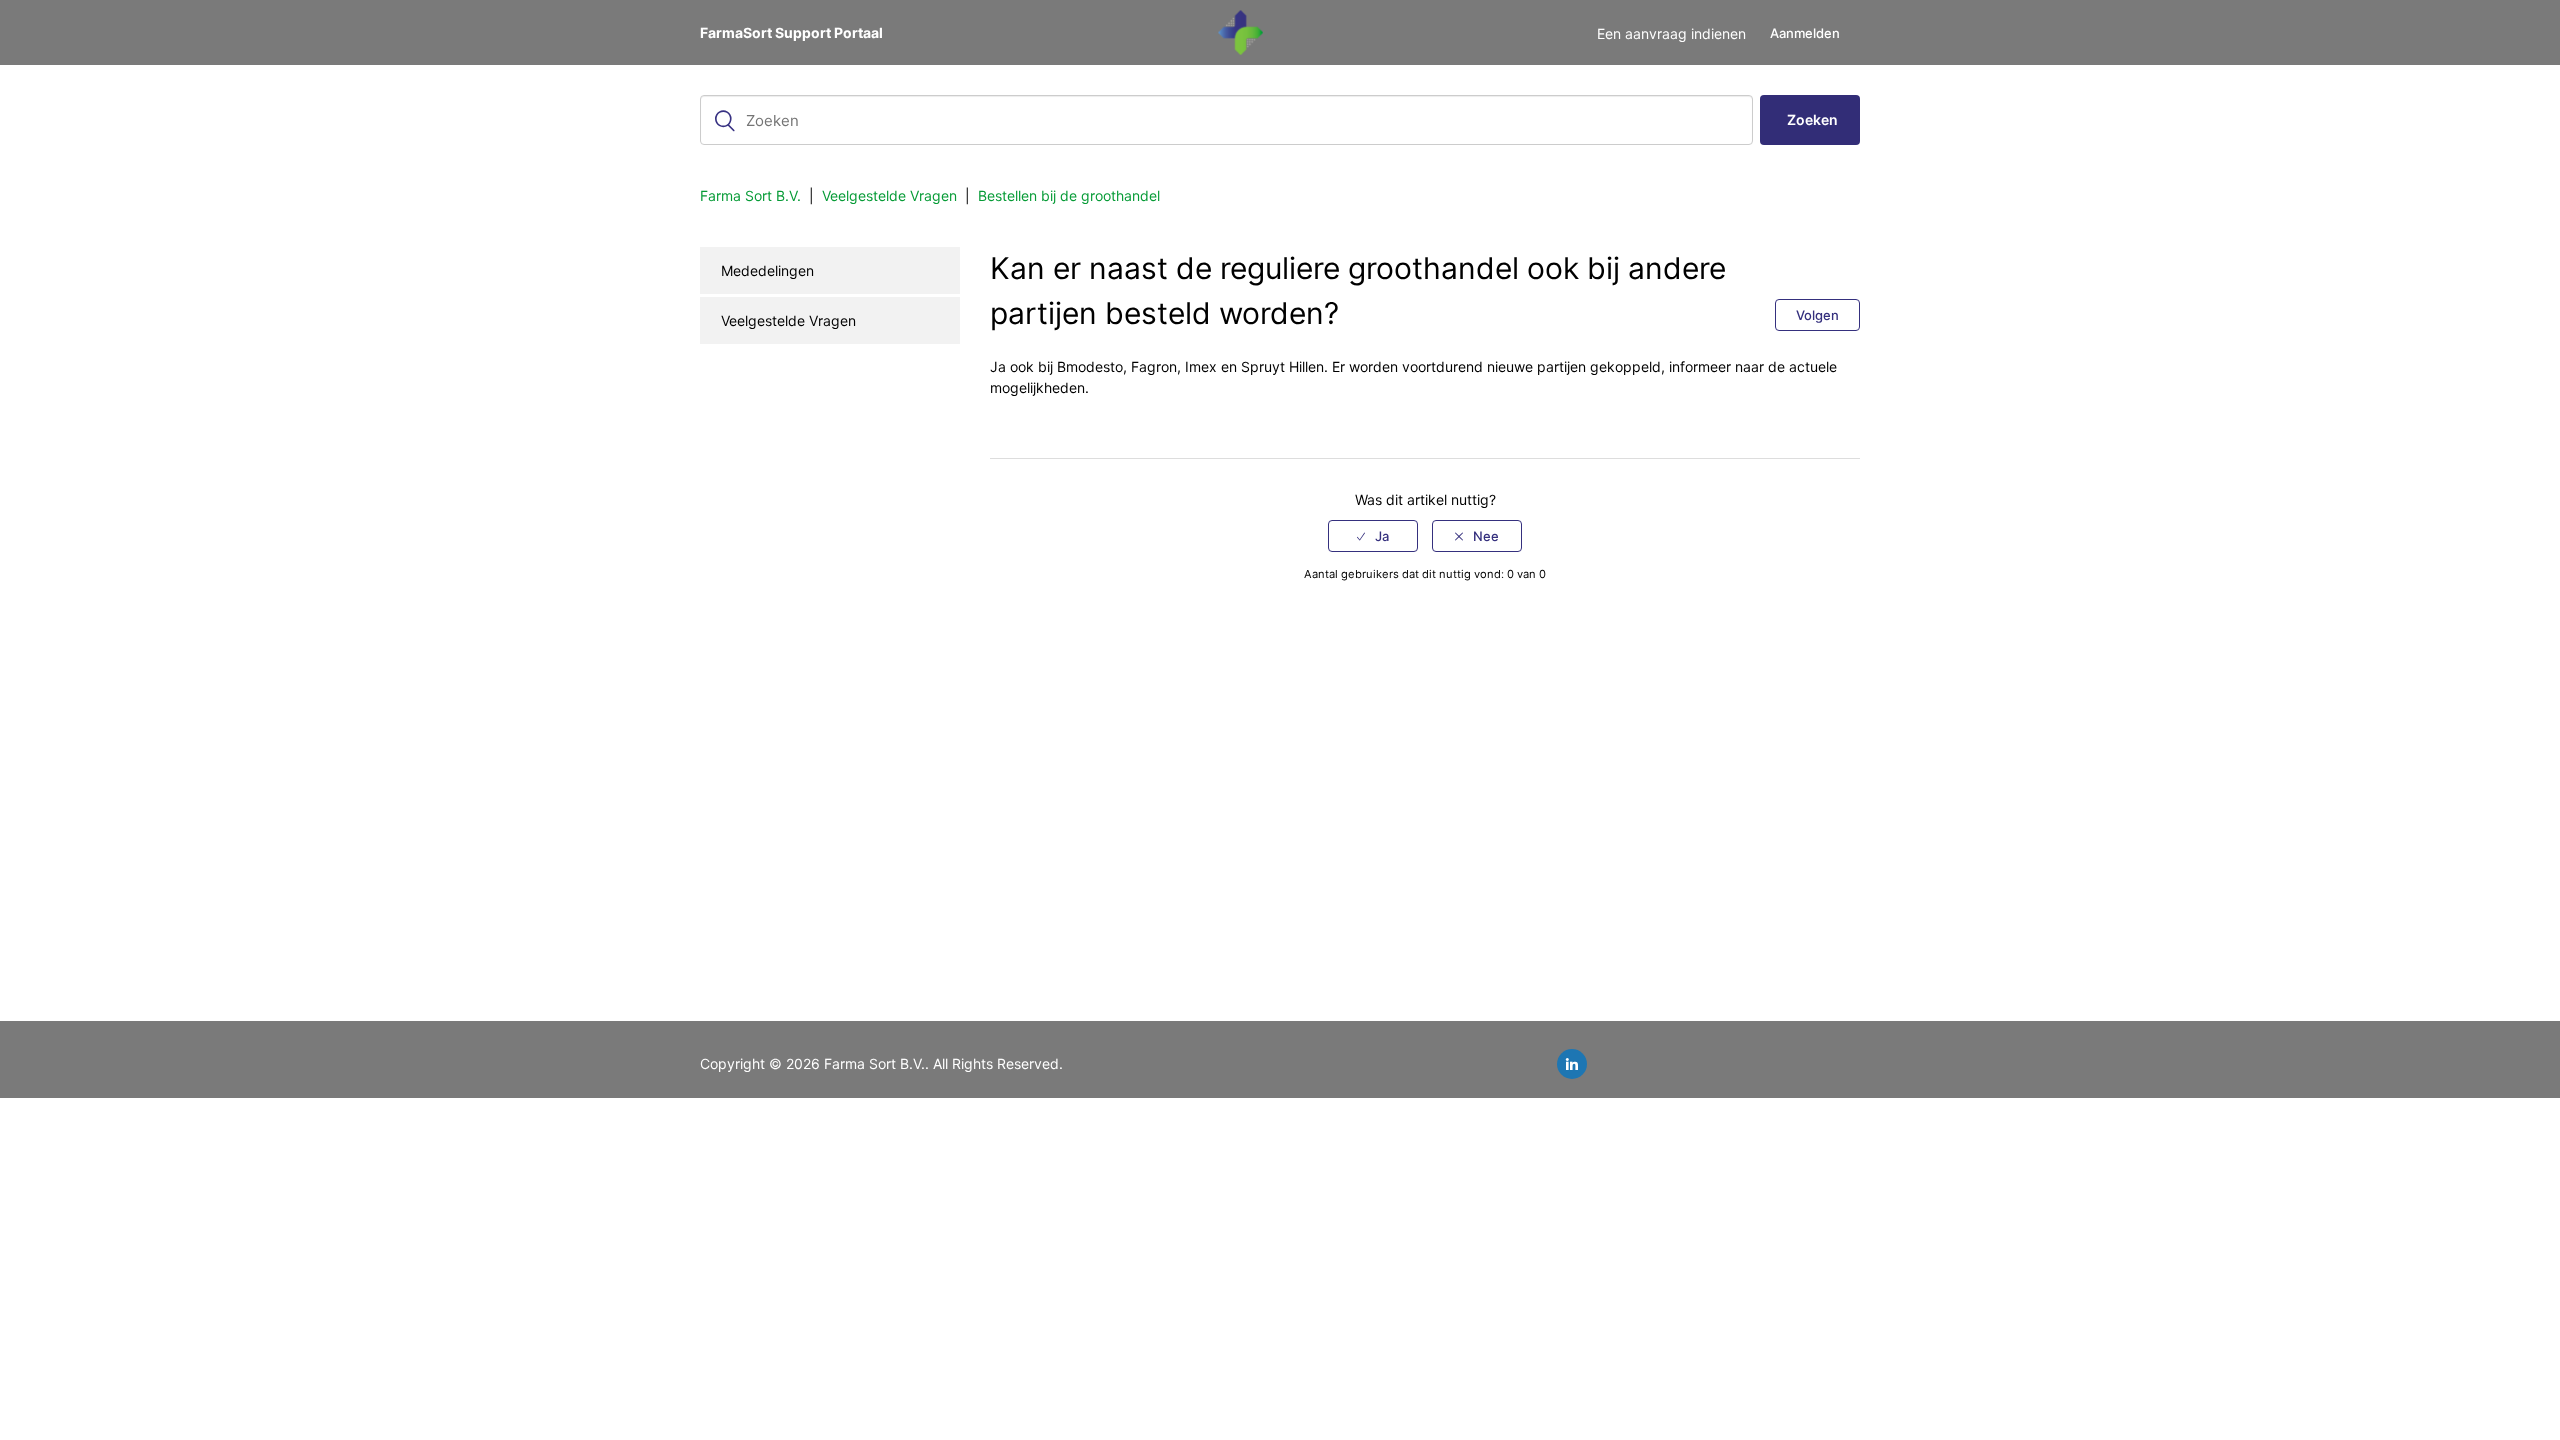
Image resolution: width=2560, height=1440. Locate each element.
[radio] (1373, 536)
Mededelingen (767, 270)
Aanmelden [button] (1805, 33)
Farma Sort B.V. (750, 195)
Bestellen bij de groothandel (1069, 195)
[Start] (1240, 32)
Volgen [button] (1817, 315)
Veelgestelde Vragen (889, 195)
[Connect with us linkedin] (1572, 1064)
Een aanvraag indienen (1671, 33)
